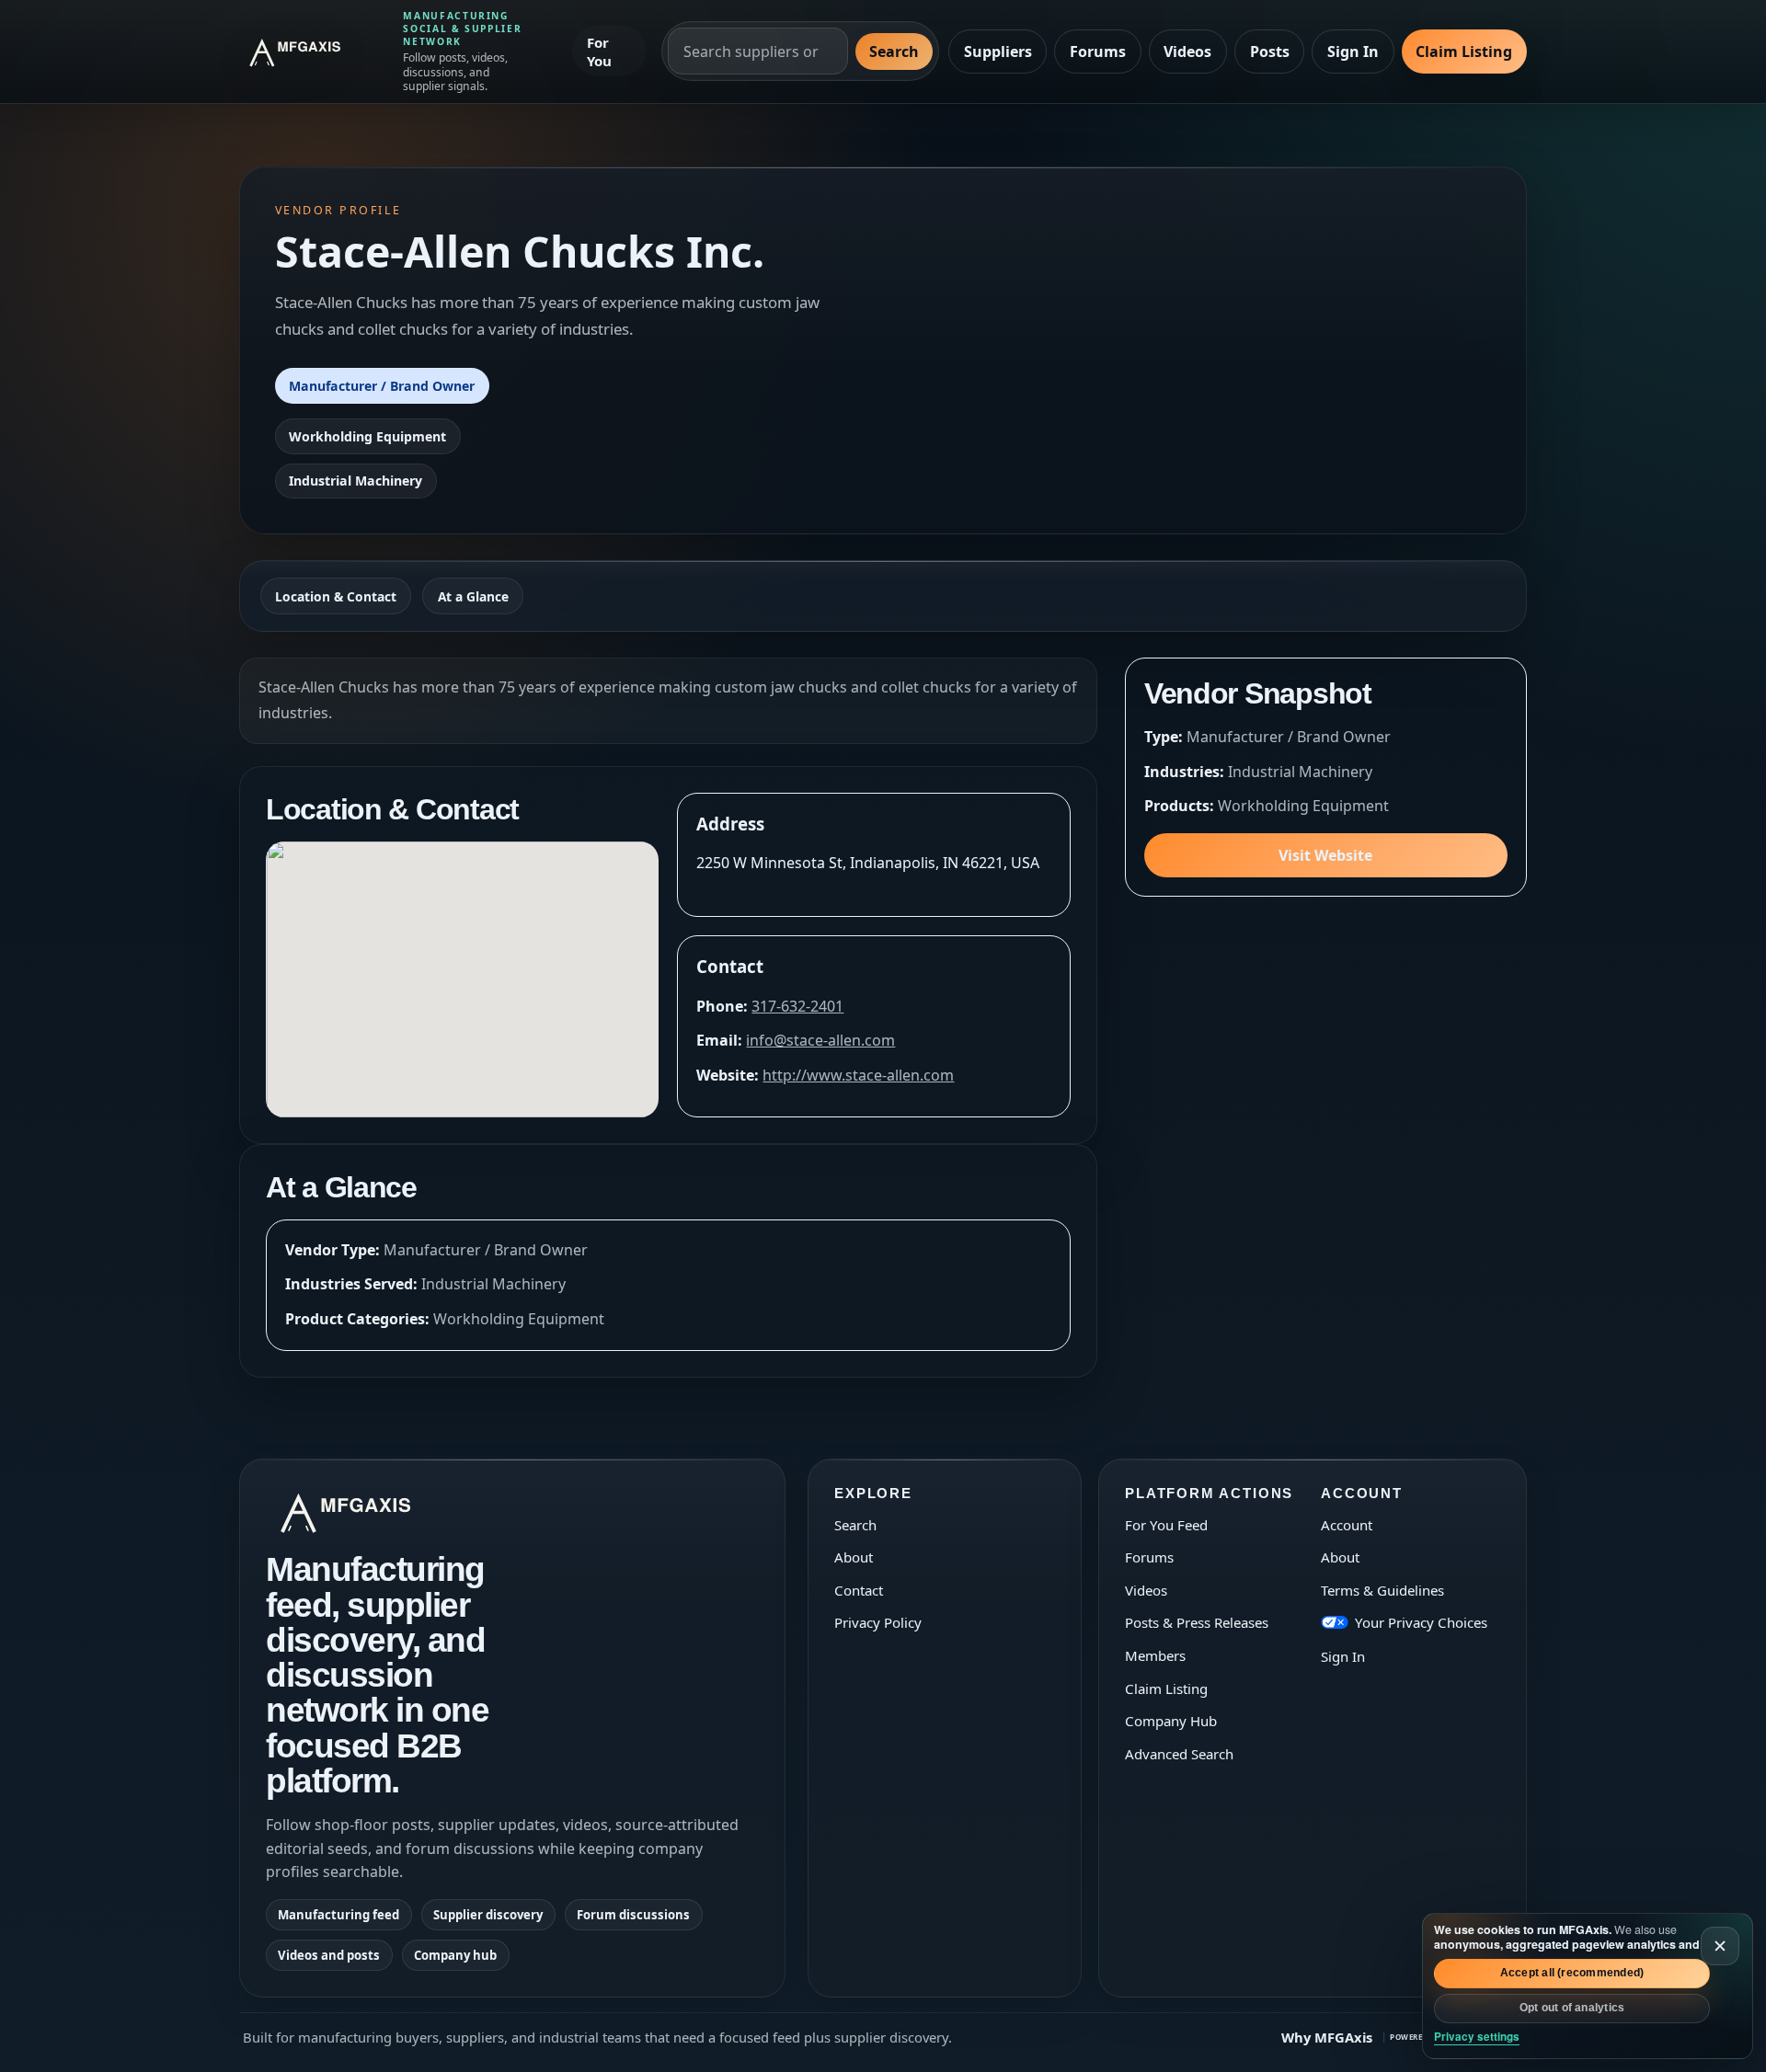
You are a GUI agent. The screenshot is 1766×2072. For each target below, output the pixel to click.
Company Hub (1171, 1721)
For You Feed (1166, 1525)
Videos (1187, 52)
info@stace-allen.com (820, 1040)
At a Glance (473, 596)
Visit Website (1325, 855)
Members (1155, 1655)
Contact (859, 1590)
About (854, 1557)
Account (1347, 1525)
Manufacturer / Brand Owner (382, 386)
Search (894, 52)
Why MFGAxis (1327, 2037)
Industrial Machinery (355, 481)
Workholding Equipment (367, 436)
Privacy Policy (878, 1622)
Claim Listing (1464, 52)
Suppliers (998, 52)
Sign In (1353, 52)
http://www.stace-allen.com (858, 1075)
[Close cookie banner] (1720, 1946)
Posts (1270, 52)
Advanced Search (1179, 1754)
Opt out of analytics (1572, 2008)
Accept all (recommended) (1572, 1973)
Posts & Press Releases (1197, 1622)
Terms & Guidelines (1382, 1590)
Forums (1098, 52)
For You (599, 52)
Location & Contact (336, 596)
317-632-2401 (797, 1006)
